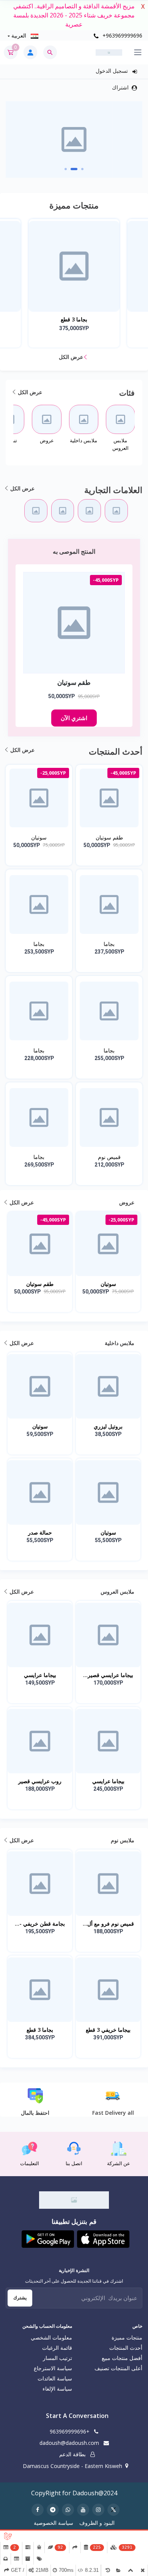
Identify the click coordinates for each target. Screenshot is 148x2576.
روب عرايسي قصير (40, 1781)
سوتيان (39, 837)
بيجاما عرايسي (40, 1675)
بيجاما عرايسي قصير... (108, 1675)
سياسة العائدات (55, 2378)
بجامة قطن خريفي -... (40, 1924)
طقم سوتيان (109, 837)
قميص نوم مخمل (74, 319)
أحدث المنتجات (126, 2348)
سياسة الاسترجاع (53, 2368)
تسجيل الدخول (113, 71)
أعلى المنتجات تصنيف (118, 2368)
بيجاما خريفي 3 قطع (108, 2030)
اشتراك (120, 87)
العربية (19, 35)
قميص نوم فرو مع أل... (108, 1924)
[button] (82, 169)
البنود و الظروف (97, 2523)
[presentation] (142, 137)
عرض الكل (72, 357)
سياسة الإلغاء (57, 2389)
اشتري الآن (74, 718)
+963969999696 (122, 35)
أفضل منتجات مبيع (122, 2358)
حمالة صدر (40, 1532)
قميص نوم (109, 1157)
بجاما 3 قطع (40, 2030)
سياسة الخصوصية (54, 2523)
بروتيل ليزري (108, 1426)
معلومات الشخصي (51, 2337)
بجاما (109, 944)
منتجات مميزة (127, 2337)
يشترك (20, 2298)
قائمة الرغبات (57, 2348)
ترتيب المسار (57, 2358)
